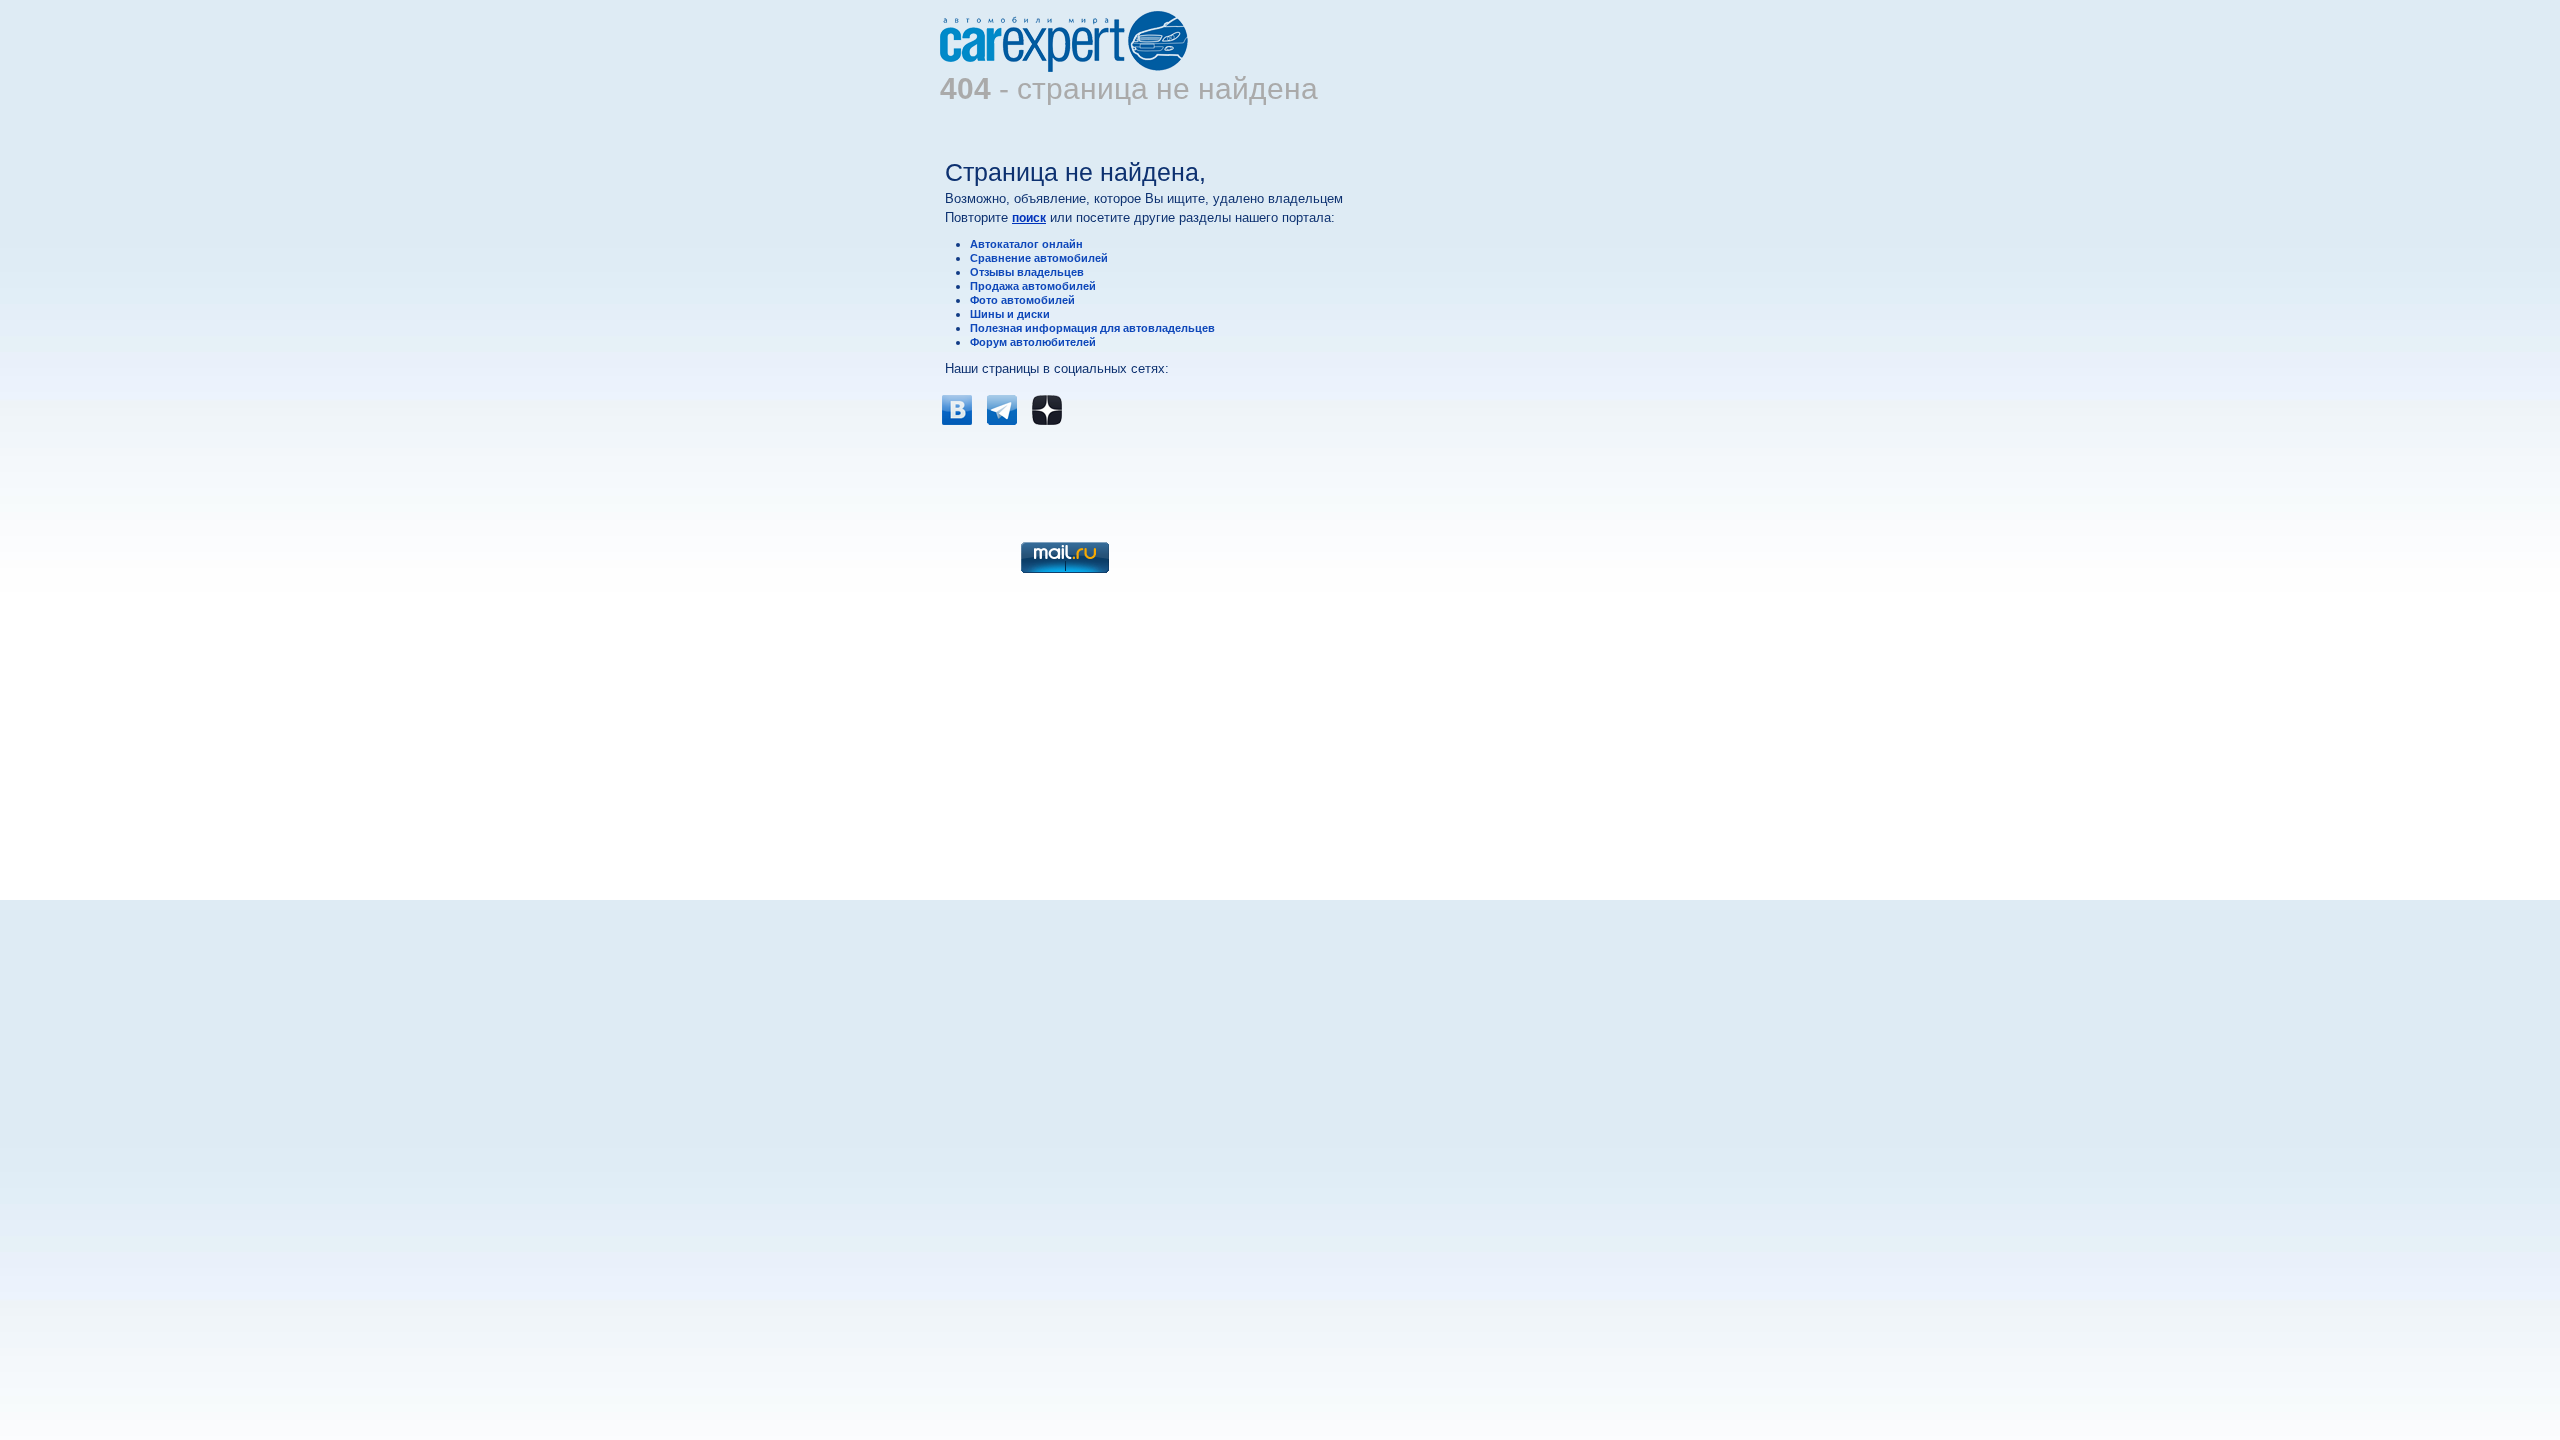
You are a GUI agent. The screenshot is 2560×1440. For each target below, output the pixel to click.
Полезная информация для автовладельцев (1092, 328)
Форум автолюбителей (1033, 342)
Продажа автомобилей (1033, 286)
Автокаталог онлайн (1026, 244)
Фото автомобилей (1022, 300)
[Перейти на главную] (1065, 68)
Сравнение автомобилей (1039, 258)
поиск (1029, 218)
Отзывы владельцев (1027, 272)
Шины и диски (1010, 314)
